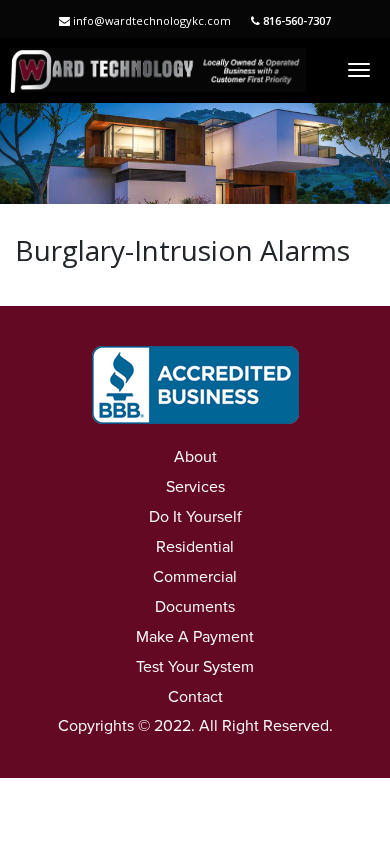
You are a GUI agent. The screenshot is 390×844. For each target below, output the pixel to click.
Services (195, 487)
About (195, 457)
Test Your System (195, 667)
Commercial (195, 577)
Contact (195, 697)
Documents (195, 607)
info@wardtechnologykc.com (150, 20)
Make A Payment (195, 637)
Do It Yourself (195, 517)
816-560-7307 (295, 20)
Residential (195, 547)
